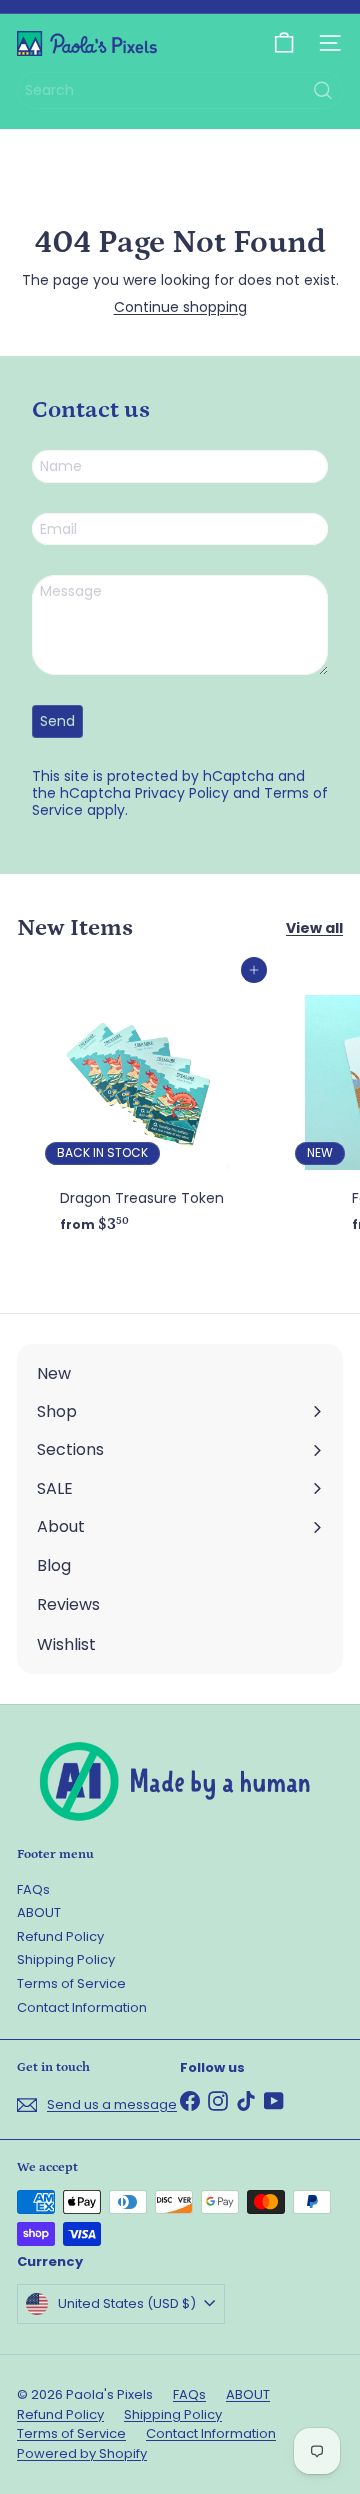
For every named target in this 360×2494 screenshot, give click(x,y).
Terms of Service (71, 1983)
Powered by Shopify (82, 2453)
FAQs (33, 1889)
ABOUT (39, 1912)
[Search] (323, 90)
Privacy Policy (182, 793)
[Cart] (284, 43)
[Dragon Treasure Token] (142, 1106)
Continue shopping (180, 307)
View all (314, 928)
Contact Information (82, 2007)
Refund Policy (60, 1936)
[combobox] (180, 90)
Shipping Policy (66, 1959)
